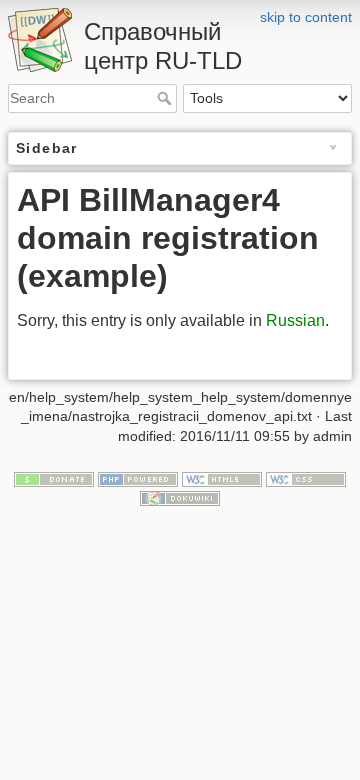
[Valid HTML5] (222, 478)
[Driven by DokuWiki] (180, 497)
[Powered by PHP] (138, 478)
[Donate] (54, 478)
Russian (295, 320)
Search (166, 98)
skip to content (306, 17)
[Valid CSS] (306, 478)
